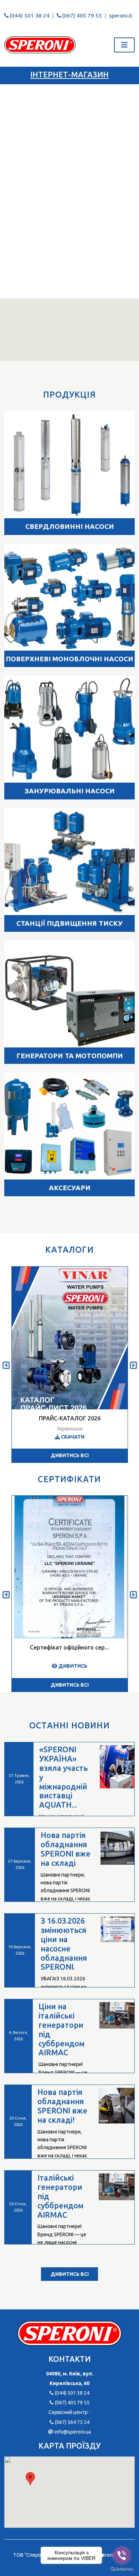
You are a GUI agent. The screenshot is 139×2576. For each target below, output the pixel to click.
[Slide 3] (82, 289)
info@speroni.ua (73, 2432)
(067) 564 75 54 (72, 2422)
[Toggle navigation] (124, 45)
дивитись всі (70, 1455)
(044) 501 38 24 (30, 16)
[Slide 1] (57, 289)
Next (133, 1364)
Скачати (72, 1437)
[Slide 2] (69, 289)
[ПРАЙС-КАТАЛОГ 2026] (70, 1338)
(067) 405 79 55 (82, 16)
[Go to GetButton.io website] (122, 2569)
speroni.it (121, 16)
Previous (6, 1364)
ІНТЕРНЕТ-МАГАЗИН (69, 75)
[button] (30, 2479)
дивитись (72, 1666)
